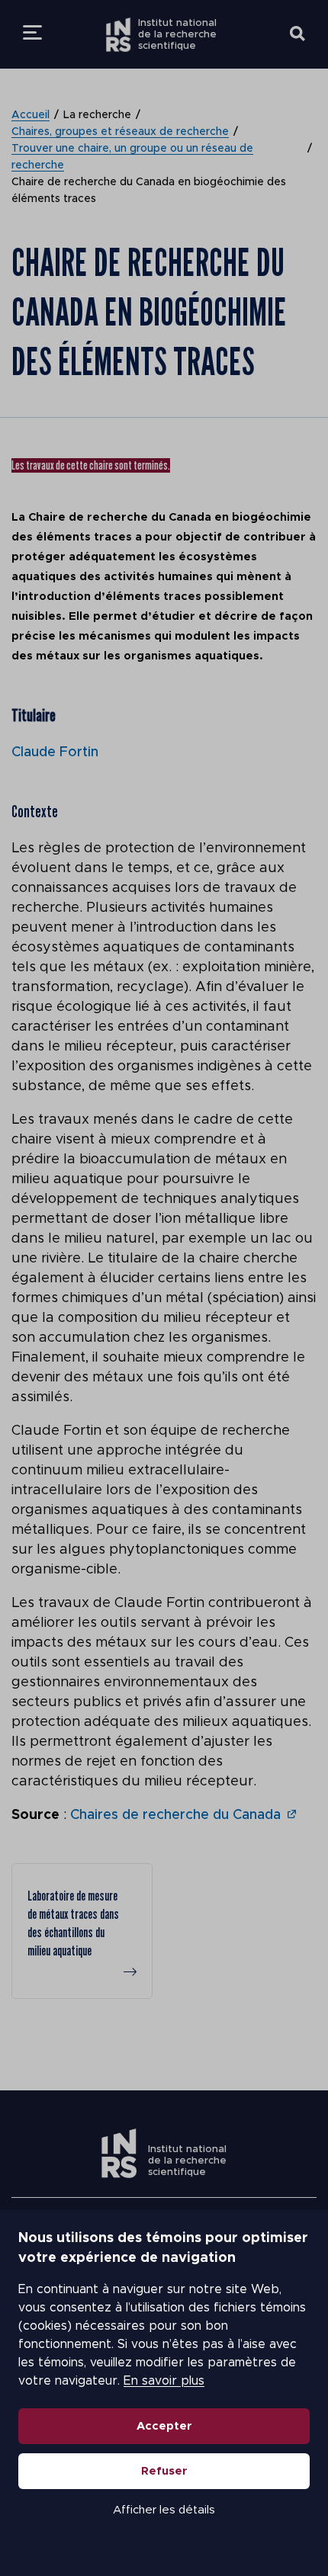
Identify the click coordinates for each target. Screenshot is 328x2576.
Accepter (164, 2426)
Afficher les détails (164, 2510)
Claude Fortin (55, 752)
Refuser (164, 2471)
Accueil (31, 115)
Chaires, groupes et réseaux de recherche (120, 132)
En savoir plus (164, 2381)
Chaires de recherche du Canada (175, 1815)
